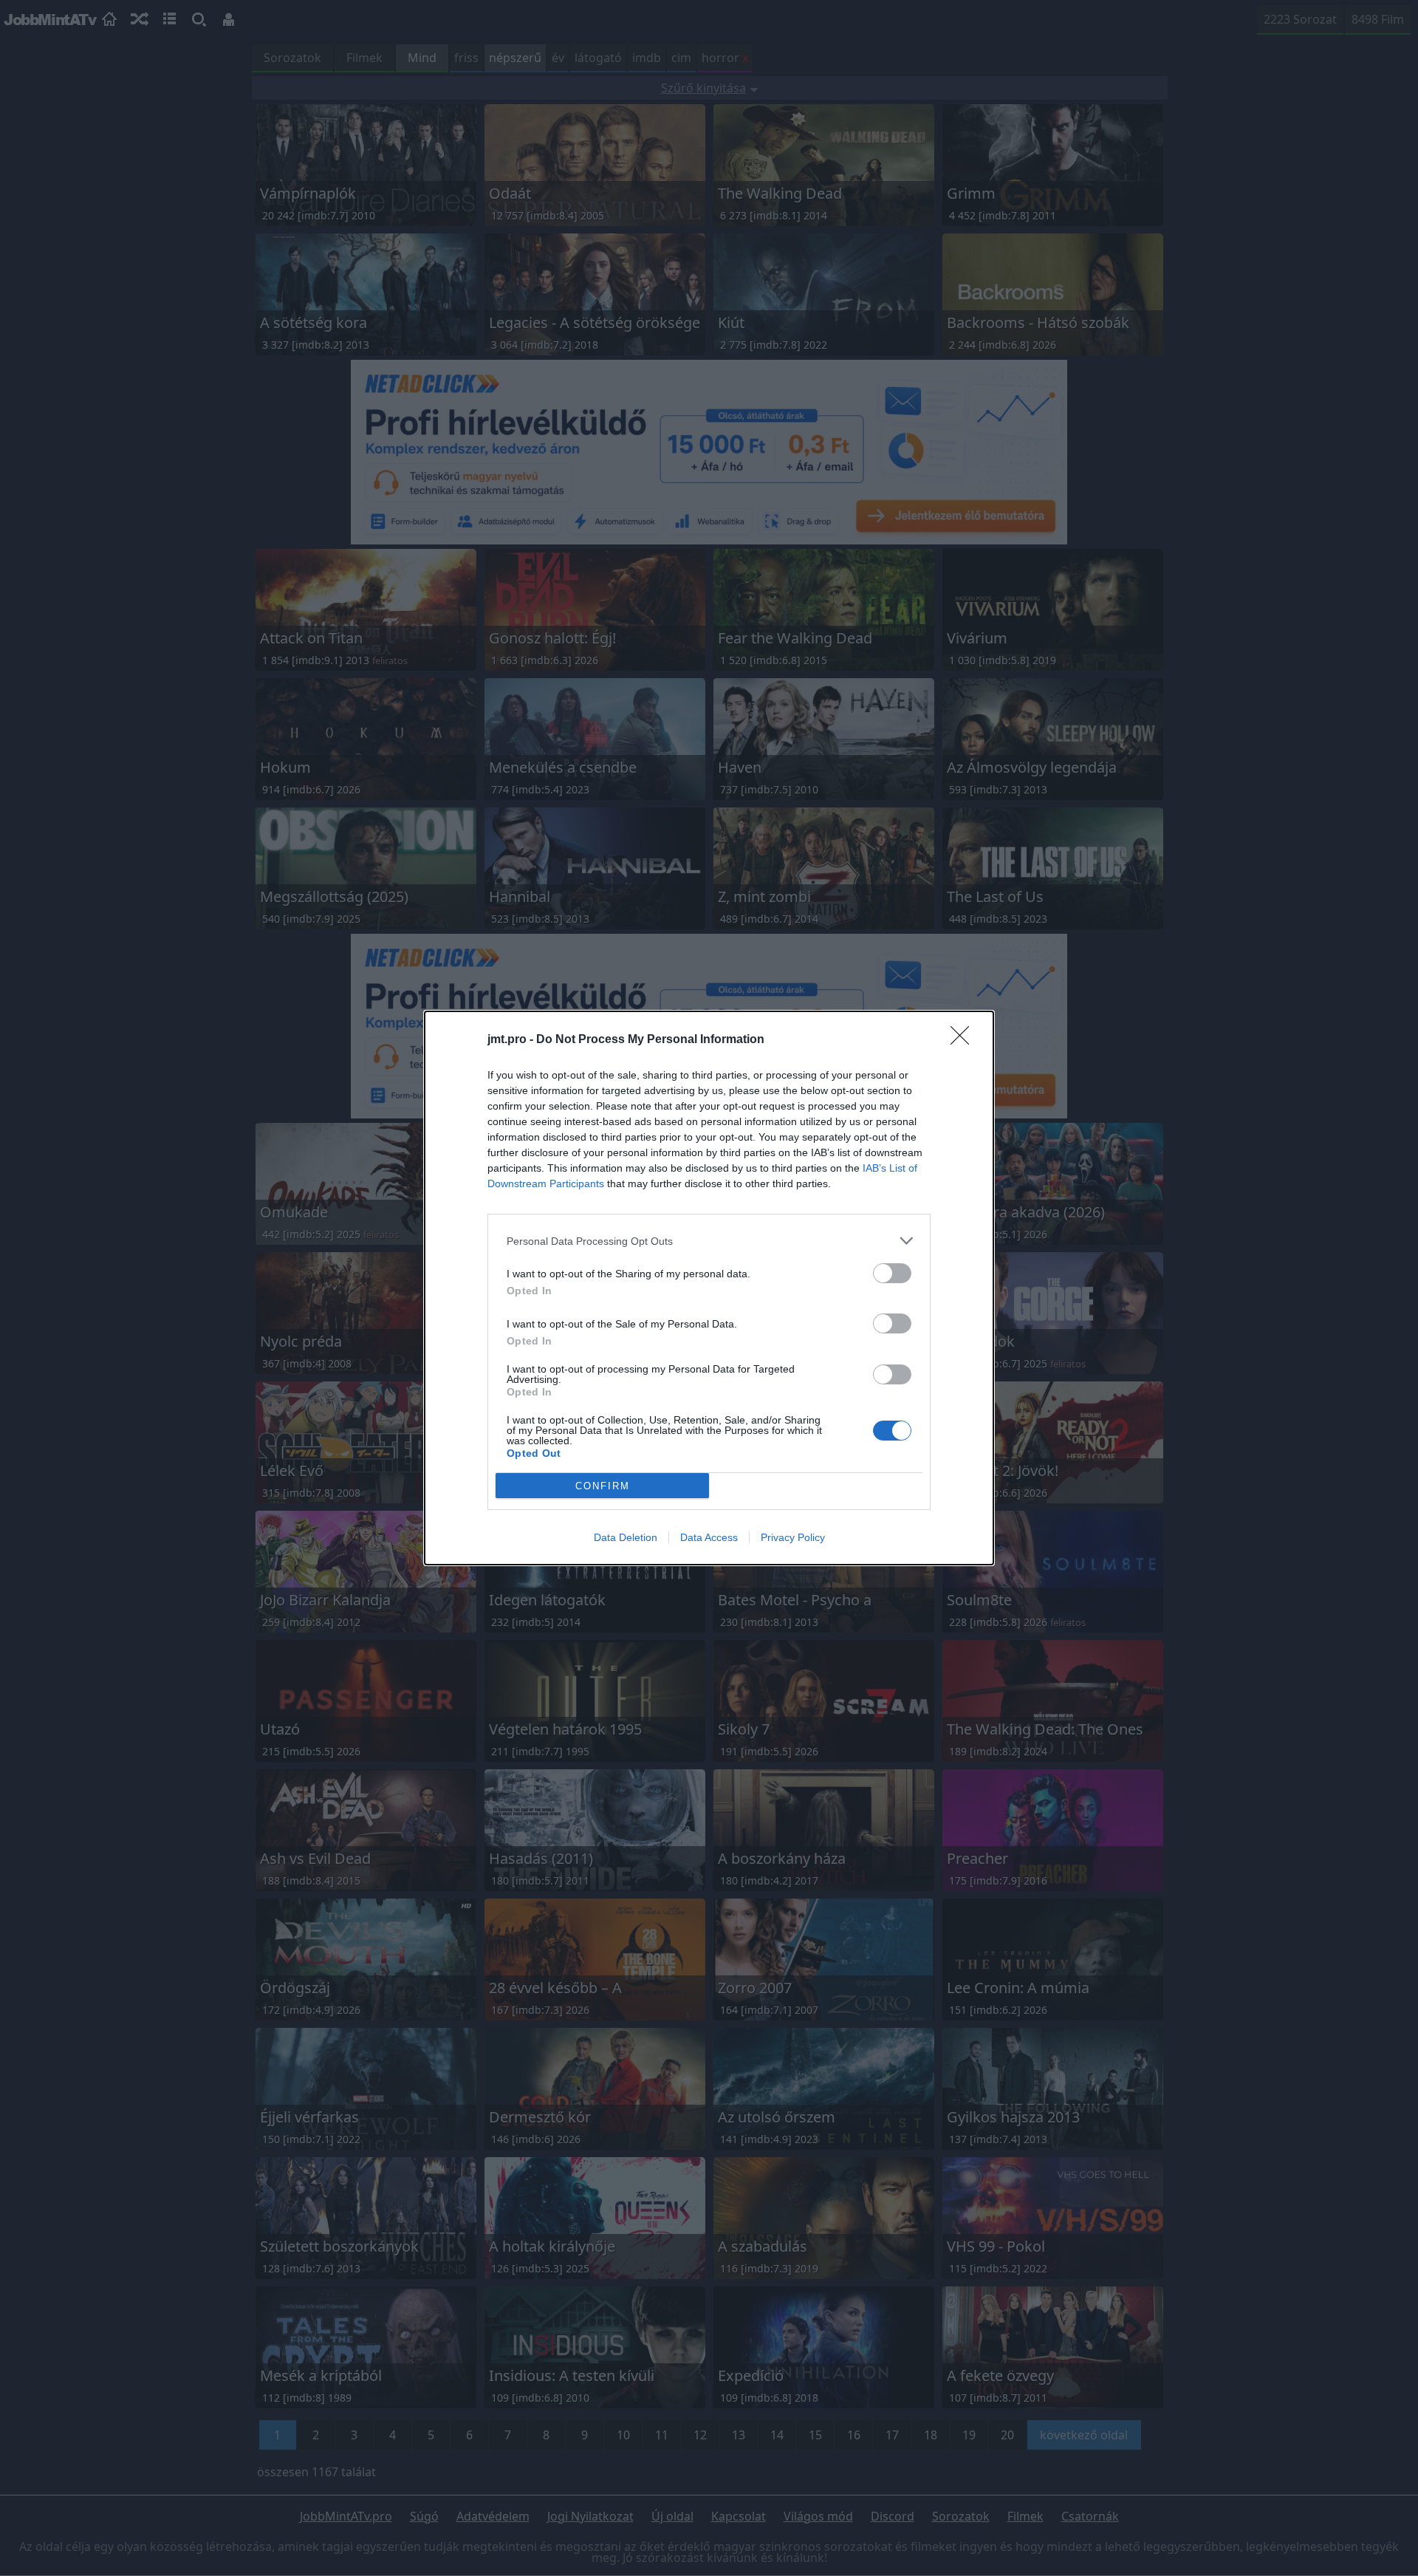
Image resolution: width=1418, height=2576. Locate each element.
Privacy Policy (793, 1537)
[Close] (965, 1040)
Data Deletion (626, 1537)
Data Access (709, 1537)
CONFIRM (603, 1486)
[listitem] (709, 1241)
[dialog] (709, 1288)
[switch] (892, 1273)
